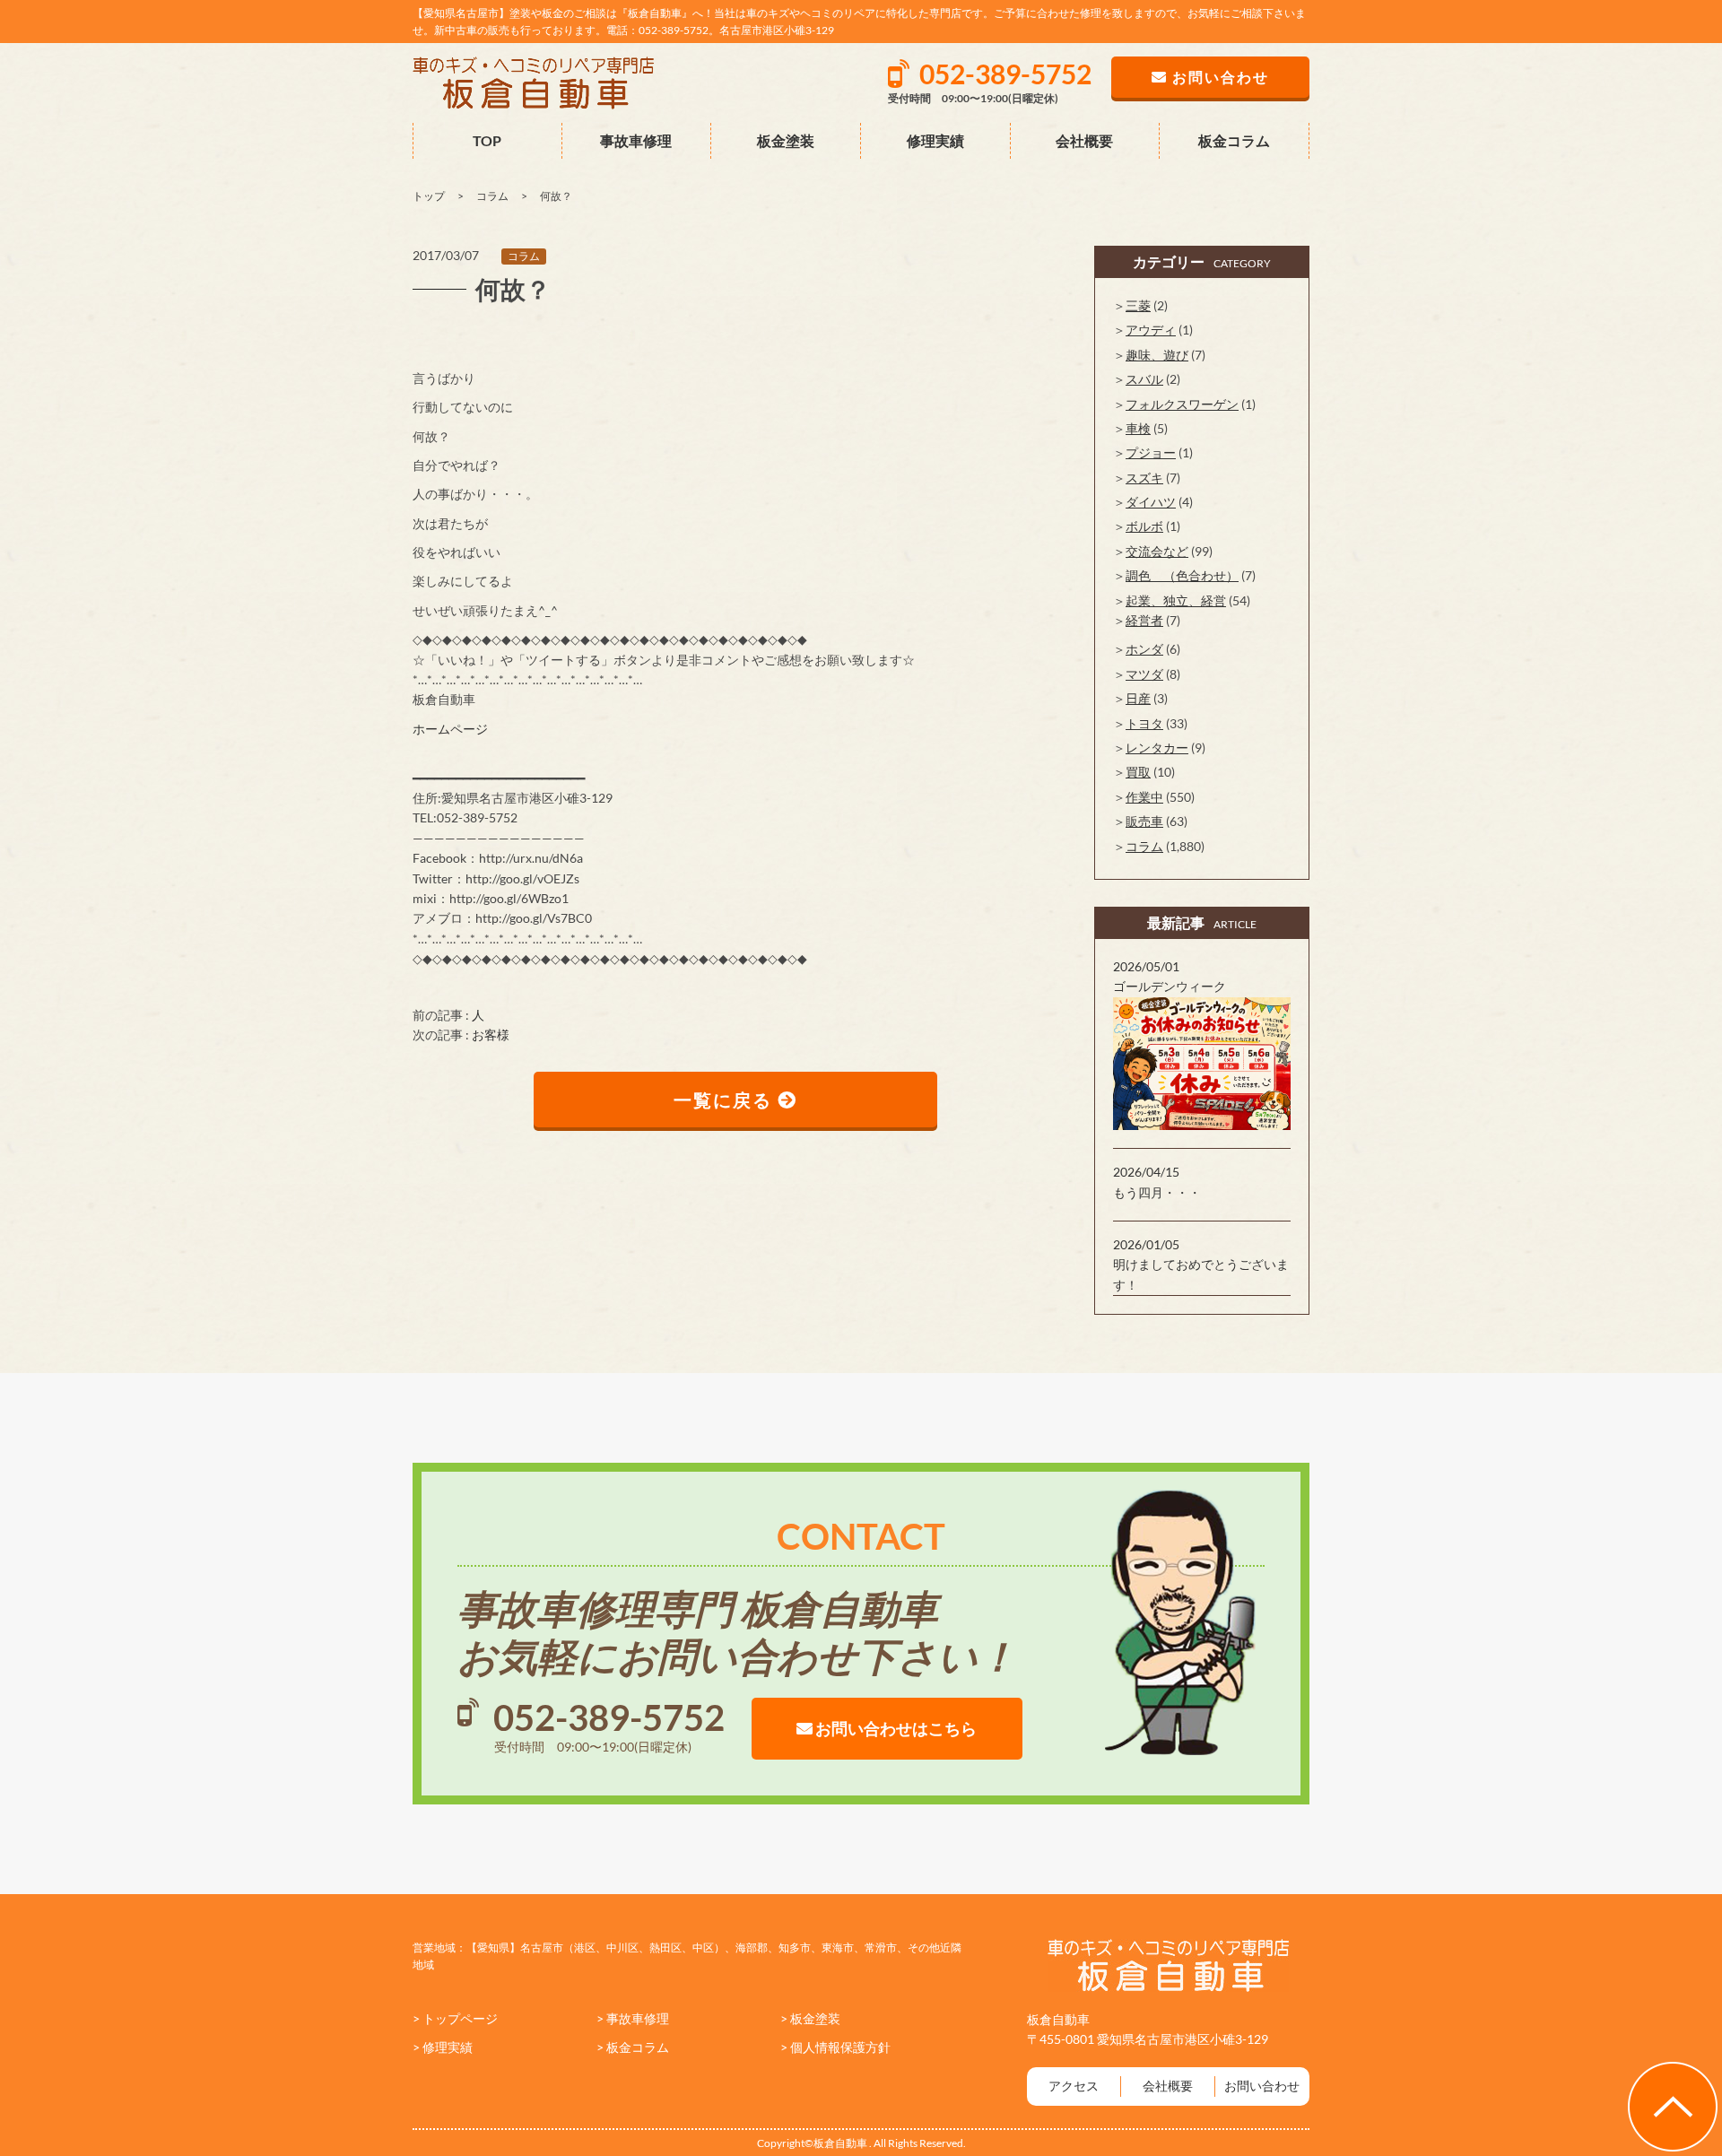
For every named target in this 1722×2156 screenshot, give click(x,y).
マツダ (1144, 674)
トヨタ (1144, 723)
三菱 (1138, 305)
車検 (1138, 428)
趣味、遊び (1157, 355)
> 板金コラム (633, 2047)
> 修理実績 (443, 2047)
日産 (1138, 698)
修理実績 (935, 140)
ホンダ (1144, 649)
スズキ (1144, 478)
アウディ (1151, 330)
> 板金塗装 (810, 2018)
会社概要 (1084, 140)
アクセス (1074, 2086)
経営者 (1144, 620)
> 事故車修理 (633, 2018)
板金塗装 (786, 140)
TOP (487, 140)
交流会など (1157, 551)
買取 (1138, 772)
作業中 (1144, 797)
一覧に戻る (726, 1100)
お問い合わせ (1262, 2086)
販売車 (1144, 821)
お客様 (491, 1035)
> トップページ (455, 2018)
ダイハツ (1151, 502)
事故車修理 (636, 140)
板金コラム (1234, 140)
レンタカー (1157, 748)
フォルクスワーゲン (1182, 404)
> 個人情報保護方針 (835, 2047)
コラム (524, 256)
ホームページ (450, 729)
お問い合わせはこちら (895, 1728)
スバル (1144, 379)
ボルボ (1144, 526)
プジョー (1151, 452)
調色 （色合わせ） (1182, 575)
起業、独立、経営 (1176, 600)
